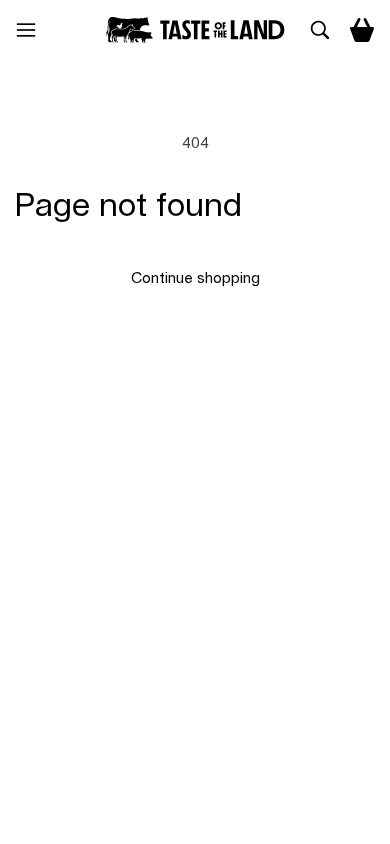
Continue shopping (195, 278)
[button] (34, 30)
